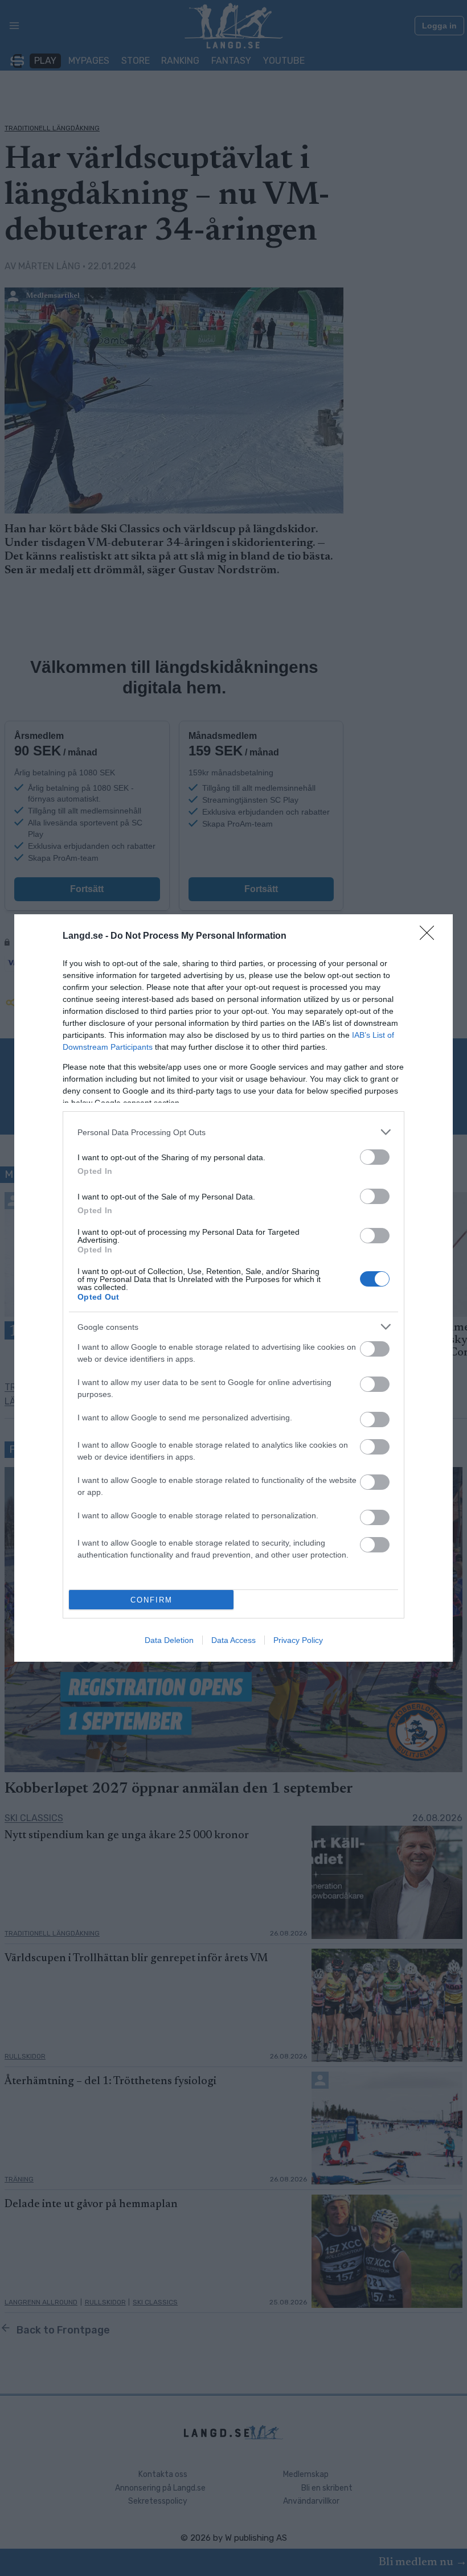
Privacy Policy (298, 1640)
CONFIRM (151, 1600)
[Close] (431, 936)
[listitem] (233, 1132)
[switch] (375, 1157)
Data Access (233, 1640)
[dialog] (233, 1288)
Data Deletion (169, 1640)
